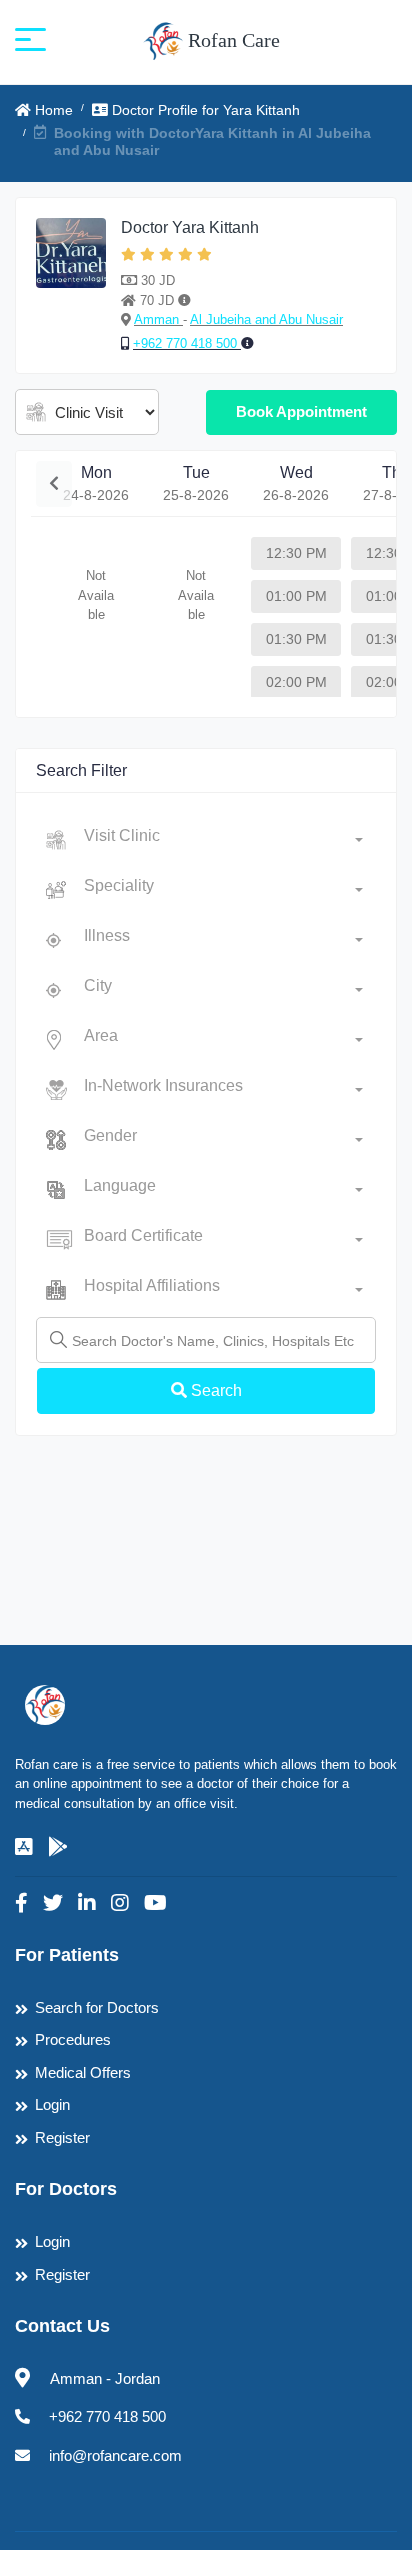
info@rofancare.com (115, 2455)
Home (52, 110)
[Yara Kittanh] (71, 286)
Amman (158, 319)
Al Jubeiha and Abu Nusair (266, 319)
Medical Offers (83, 2072)
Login (52, 2104)
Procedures (73, 2039)
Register (62, 2137)
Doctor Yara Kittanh (190, 227)
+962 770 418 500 (187, 343)
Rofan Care (231, 40)
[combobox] (223, 840)
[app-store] (24, 1847)
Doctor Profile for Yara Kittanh (204, 110)
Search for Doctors (97, 2007)
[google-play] (58, 1847)
